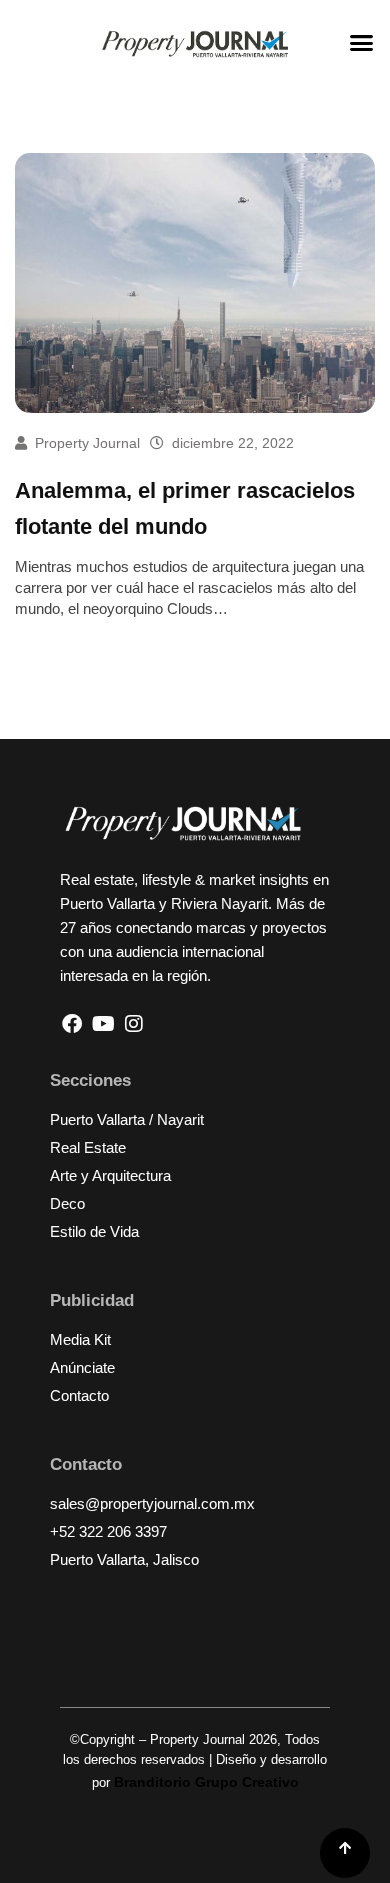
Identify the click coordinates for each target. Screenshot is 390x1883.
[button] (362, 43)
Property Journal (87, 443)
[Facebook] (72, 1024)
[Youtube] (103, 1024)
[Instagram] (134, 1024)
